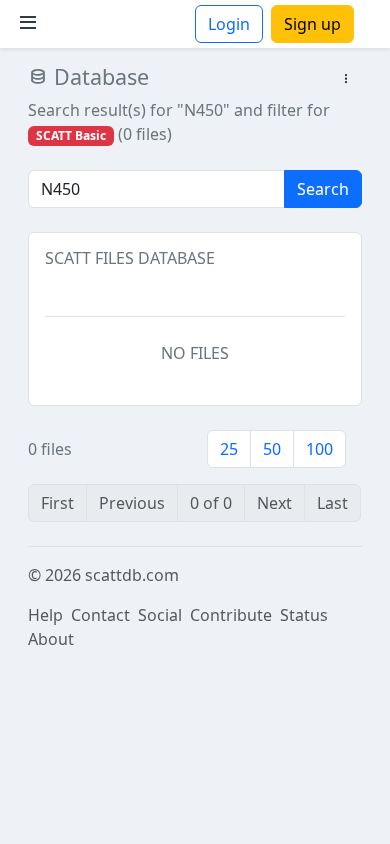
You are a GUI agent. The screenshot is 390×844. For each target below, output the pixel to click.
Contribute (231, 615)
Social (160, 615)
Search (323, 189)
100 (319, 449)
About (51, 639)
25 (229, 449)
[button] (346, 79)
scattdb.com (132, 575)
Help (45, 615)
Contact (100, 615)
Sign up (312, 24)
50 (272, 449)
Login (229, 24)
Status (304, 615)
